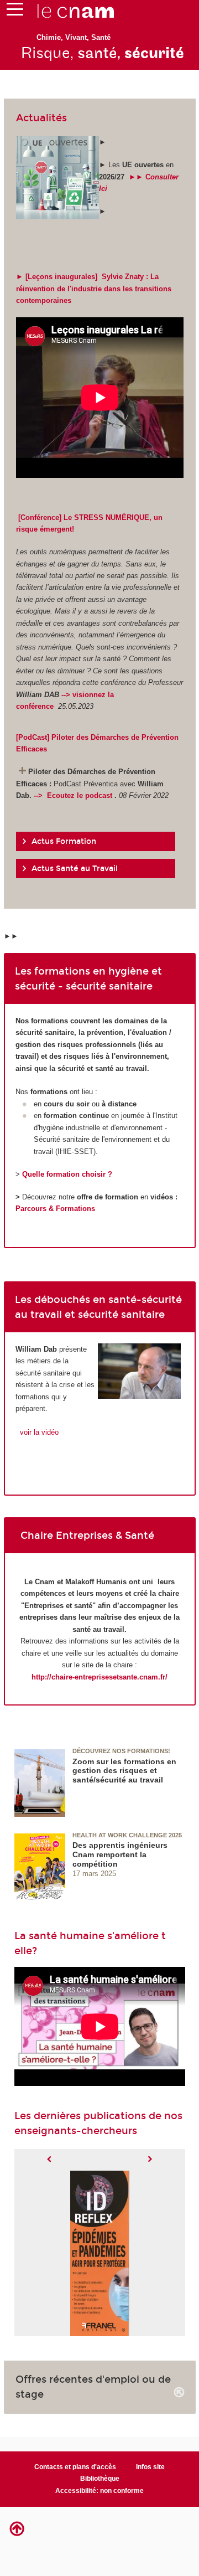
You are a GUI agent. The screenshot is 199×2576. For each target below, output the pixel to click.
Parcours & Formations (55, 1209)
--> (39, 795)
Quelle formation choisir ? (67, 1174)
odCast (35, 737)
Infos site (150, 2467)
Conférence (40, 517)
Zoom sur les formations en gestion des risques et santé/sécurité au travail (124, 1771)
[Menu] (15, 12)
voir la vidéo (38, 1432)
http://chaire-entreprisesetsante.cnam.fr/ (99, 1677)
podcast (100, 795)
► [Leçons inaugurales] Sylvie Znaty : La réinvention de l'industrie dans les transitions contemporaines (94, 288)
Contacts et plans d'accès (75, 2467)
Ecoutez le (65, 795)
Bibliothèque (100, 2479)
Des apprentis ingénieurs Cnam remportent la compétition (120, 1854)
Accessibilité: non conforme (99, 2491)
